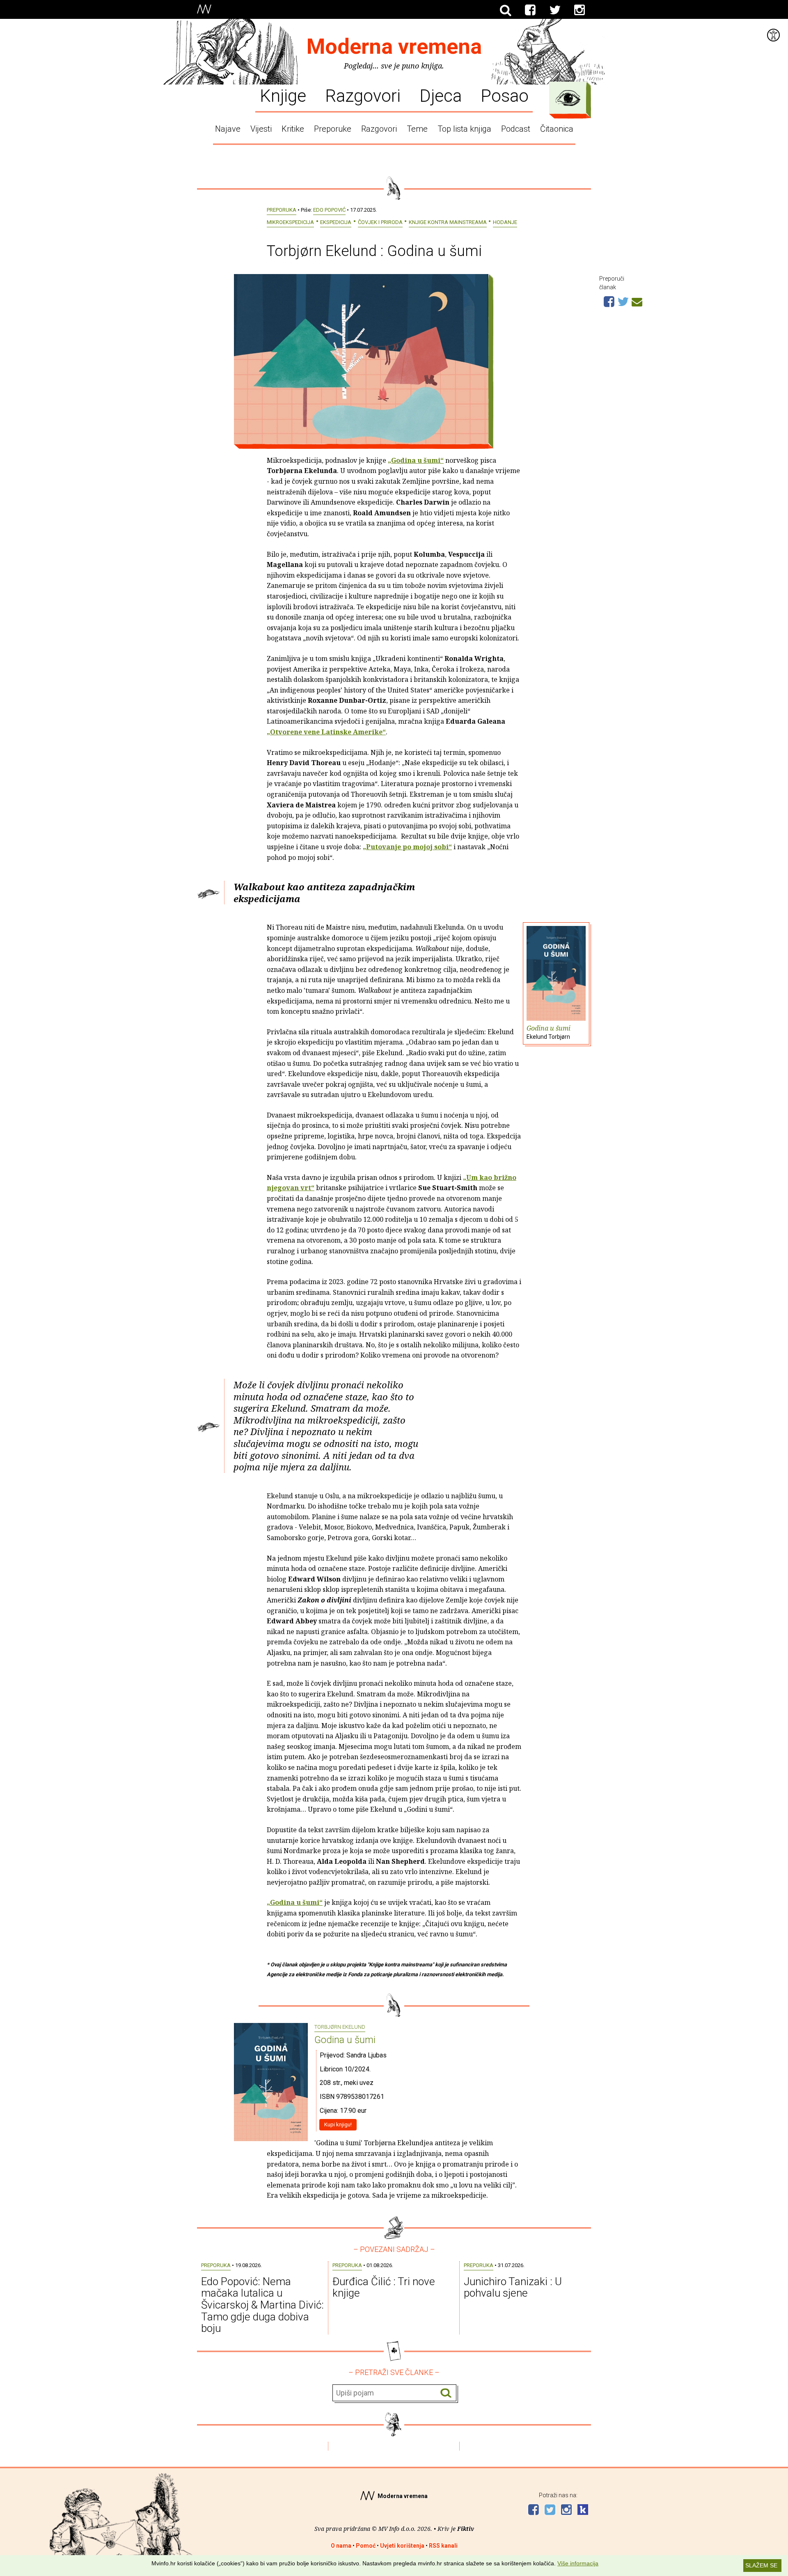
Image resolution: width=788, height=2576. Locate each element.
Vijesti (261, 129)
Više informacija (578, 2563)
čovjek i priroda (380, 222)
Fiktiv (466, 2529)
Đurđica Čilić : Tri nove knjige (384, 2287)
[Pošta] (637, 301)
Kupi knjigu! (338, 2125)
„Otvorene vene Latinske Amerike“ (326, 732)
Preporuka (282, 210)
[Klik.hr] (583, 2511)
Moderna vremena (394, 47)
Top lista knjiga (464, 129)
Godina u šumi (549, 1032)
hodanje (505, 222)
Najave (228, 129)
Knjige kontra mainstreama (448, 222)
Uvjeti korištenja (402, 2546)
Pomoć (366, 2546)
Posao (505, 95)
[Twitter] (555, 10)
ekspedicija (336, 222)
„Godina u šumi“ (416, 460)
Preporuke (333, 129)
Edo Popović (329, 210)
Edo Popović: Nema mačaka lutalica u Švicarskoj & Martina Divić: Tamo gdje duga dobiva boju (262, 2305)
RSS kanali (443, 2546)
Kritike (293, 129)
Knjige (283, 95)
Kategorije (568, 98)
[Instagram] (580, 10)
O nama (341, 2546)
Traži (446, 2393)
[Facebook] (530, 10)
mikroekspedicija (290, 222)
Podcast (516, 129)
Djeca (441, 95)
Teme (417, 129)
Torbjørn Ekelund (340, 2027)
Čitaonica (557, 129)
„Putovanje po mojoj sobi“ (407, 847)
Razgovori (363, 95)
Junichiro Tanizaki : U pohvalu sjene (513, 2287)
